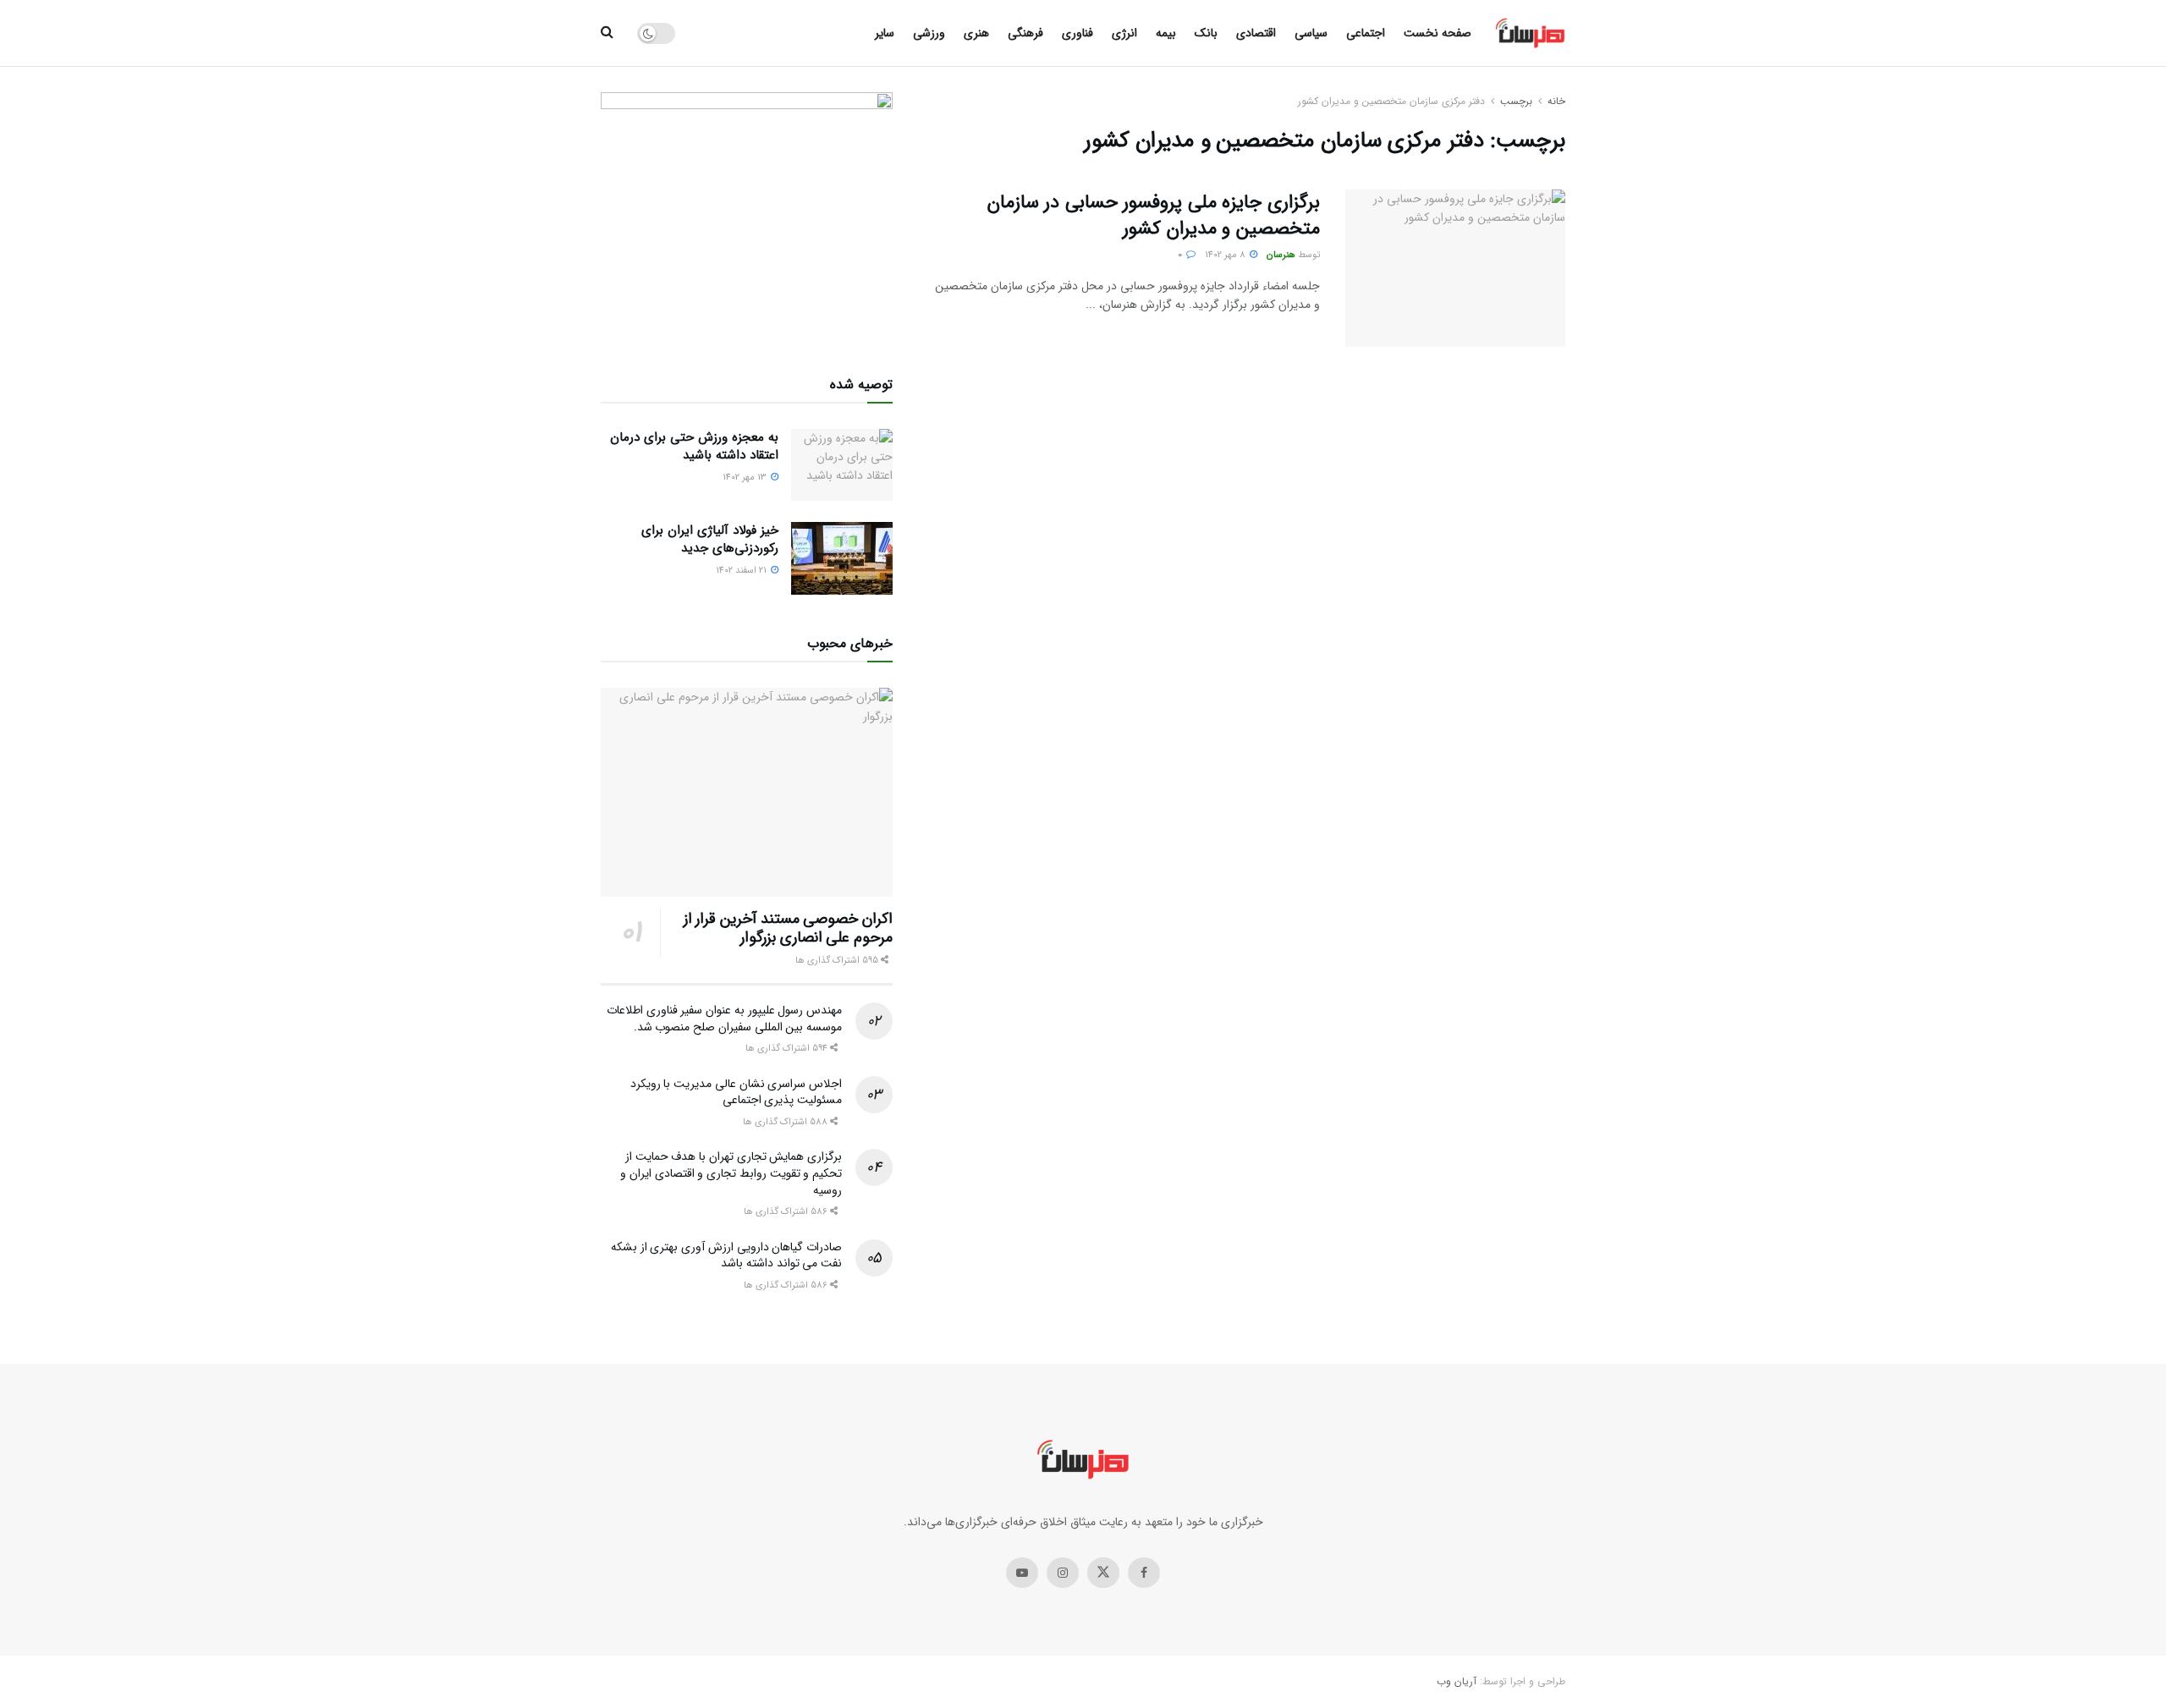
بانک (1206, 33)
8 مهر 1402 (1226, 255)
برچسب (1516, 101)
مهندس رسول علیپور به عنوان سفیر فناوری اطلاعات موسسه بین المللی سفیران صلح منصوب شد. (724, 1019)
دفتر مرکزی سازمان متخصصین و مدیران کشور (1391, 101)
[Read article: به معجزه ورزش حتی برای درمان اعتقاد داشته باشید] (842, 465)
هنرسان (1281, 255)
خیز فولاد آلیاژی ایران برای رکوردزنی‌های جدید (710, 539)
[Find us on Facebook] (1144, 1573)
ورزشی (929, 33)
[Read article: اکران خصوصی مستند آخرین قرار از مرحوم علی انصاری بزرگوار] (747, 792)
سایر (885, 33)
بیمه (1166, 33)
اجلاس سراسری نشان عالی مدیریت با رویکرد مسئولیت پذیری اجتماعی (736, 1092)
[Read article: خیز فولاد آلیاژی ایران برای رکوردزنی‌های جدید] (842, 558)
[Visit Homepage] (1530, 33)
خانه (1556, 101)
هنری (976, 33)
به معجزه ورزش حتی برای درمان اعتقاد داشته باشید (694, 446)
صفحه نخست (1438, 33)
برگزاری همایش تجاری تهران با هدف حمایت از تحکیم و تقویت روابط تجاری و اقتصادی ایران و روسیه (731, 1173)
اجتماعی (1366, 33)
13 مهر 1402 (746, 478)
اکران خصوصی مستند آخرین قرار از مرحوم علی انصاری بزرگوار (788, 928)
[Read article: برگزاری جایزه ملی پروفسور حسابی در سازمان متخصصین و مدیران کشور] (1455, 268)
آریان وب (1457, 1681)
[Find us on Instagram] (1063, 1573)
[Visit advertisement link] (747, 214)
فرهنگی (1025, 33)
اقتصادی (1256, 33)
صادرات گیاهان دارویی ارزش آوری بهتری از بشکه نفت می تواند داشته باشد (726, 1255)
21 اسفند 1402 (742, 571)
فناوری (1078, 33)
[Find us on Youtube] (1022, 1573)
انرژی (1124, 33)
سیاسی (1311, 33)
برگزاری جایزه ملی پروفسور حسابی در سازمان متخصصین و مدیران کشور (1154, 215)
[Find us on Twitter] (1103, 1573)
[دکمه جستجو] (607, 33)
